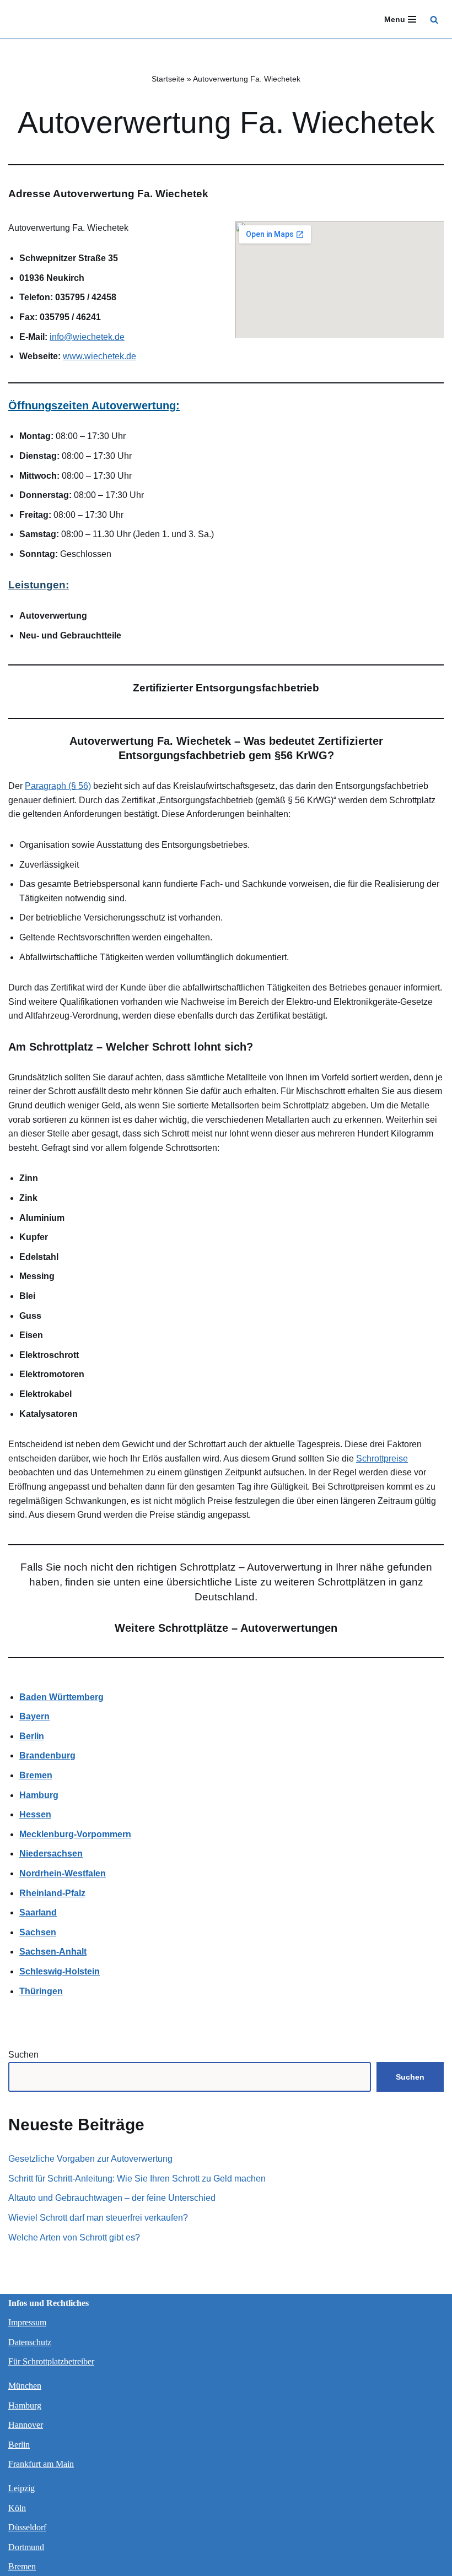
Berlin (19, 2445)
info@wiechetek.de (87, 337)
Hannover (26, 2425)
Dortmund (26, 2547)
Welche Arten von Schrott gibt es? (74, 2237)
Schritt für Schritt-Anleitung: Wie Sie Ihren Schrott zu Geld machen (137, 2179)
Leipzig (21, 2488)
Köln (17, 2508)
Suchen (23, 2055)
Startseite (168, 79)
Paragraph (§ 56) (58, 786)
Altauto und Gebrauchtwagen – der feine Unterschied (112, 2198)
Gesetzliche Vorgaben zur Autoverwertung (90, 2159)
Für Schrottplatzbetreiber (51, 2361)
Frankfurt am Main (41, 2464)
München (25, 2386)
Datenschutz (30, 2342)
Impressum (27, 2322)
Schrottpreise (382, 1459)
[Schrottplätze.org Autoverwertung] (41, 19)
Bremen (22, 2566)
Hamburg (25, 2405)
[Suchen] (434, 20)
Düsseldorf (27, 2527)
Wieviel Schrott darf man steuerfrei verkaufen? (98, 2218)
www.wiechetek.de (99, 356)
